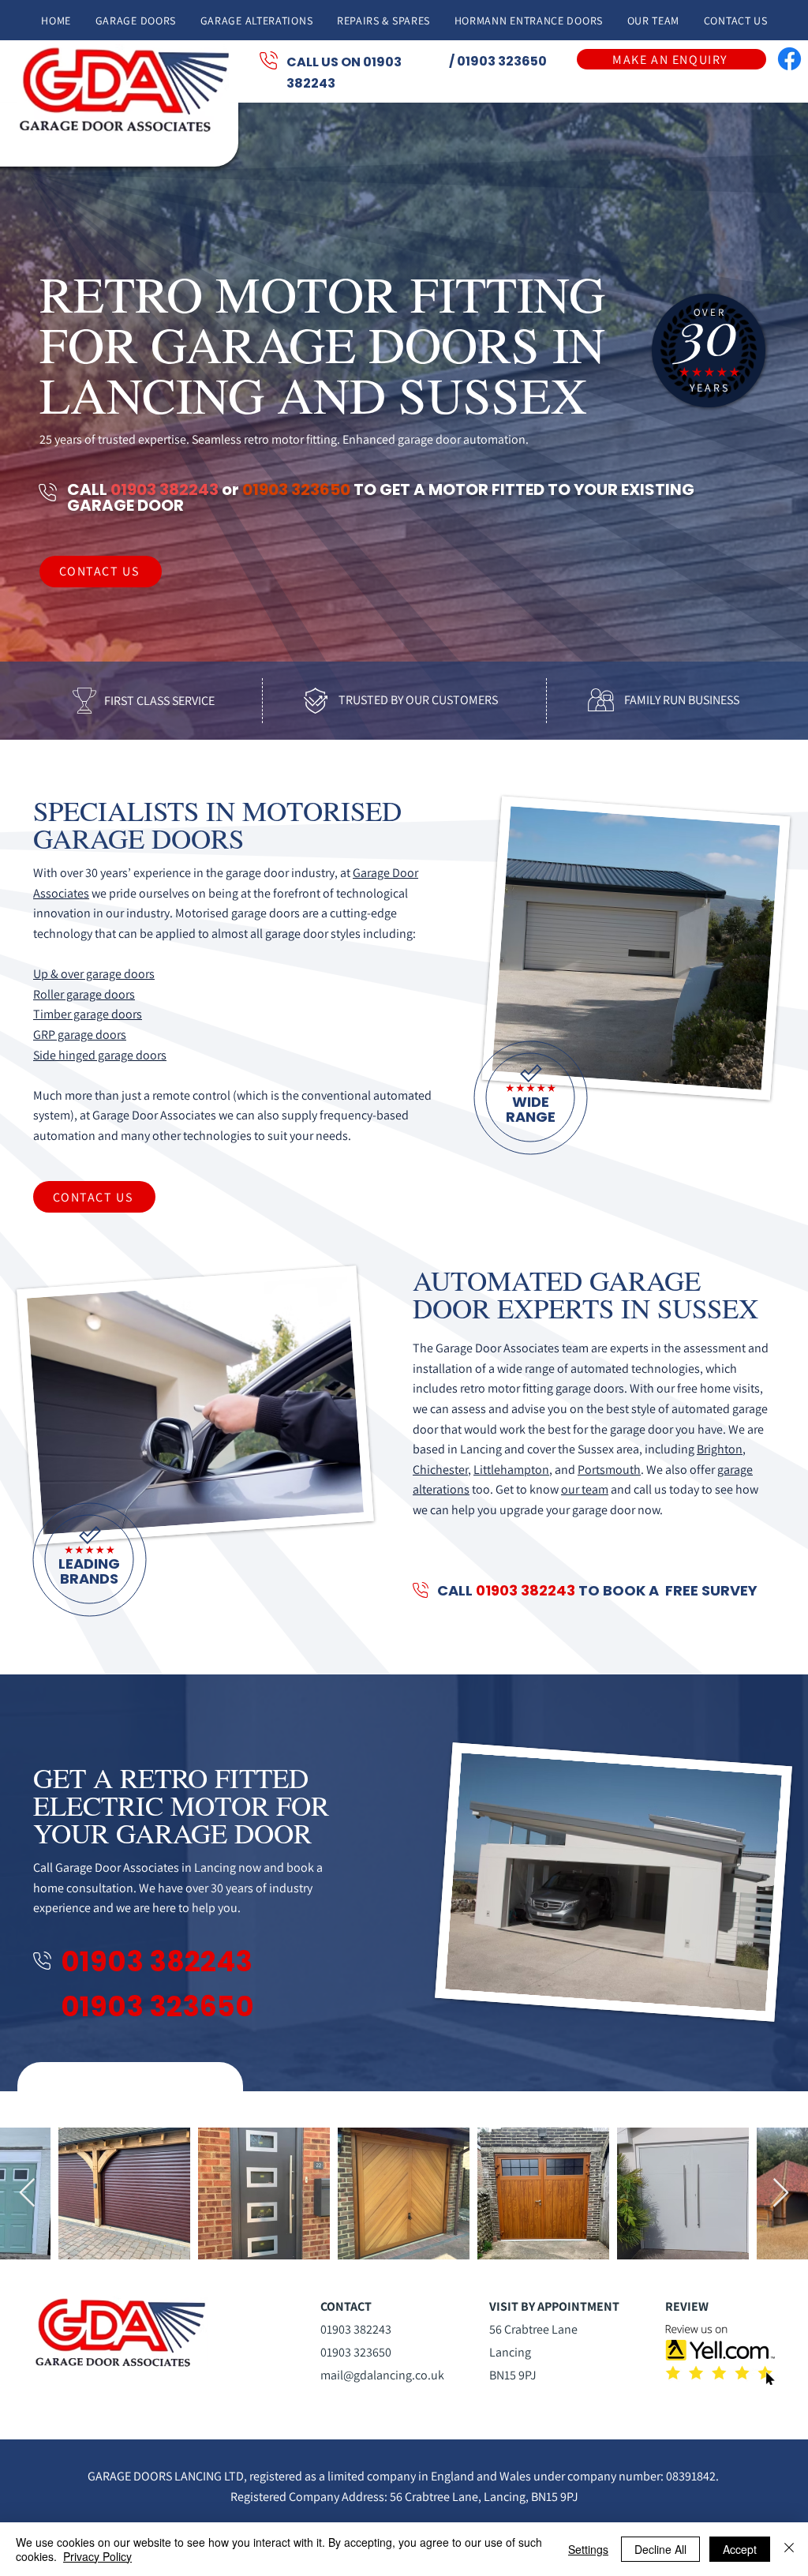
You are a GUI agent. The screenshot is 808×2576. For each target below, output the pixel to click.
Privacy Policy (97, 2556)
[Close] (789, 2549)
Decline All (660, 2549)
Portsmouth (609, 1470)
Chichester (440, 1470)
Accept (740, 2549)
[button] (135, 20)
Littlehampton (511, 1470)
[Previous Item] (27, 2194)
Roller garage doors (84, 994)
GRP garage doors (80, 1035)
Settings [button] (588, 2549)
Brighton (720, 1449)
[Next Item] (781, 2194)
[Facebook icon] (789, 59)
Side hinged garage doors (100, 1055)
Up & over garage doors (94, 974)
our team (585, 1489)
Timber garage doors (88, 1014)
